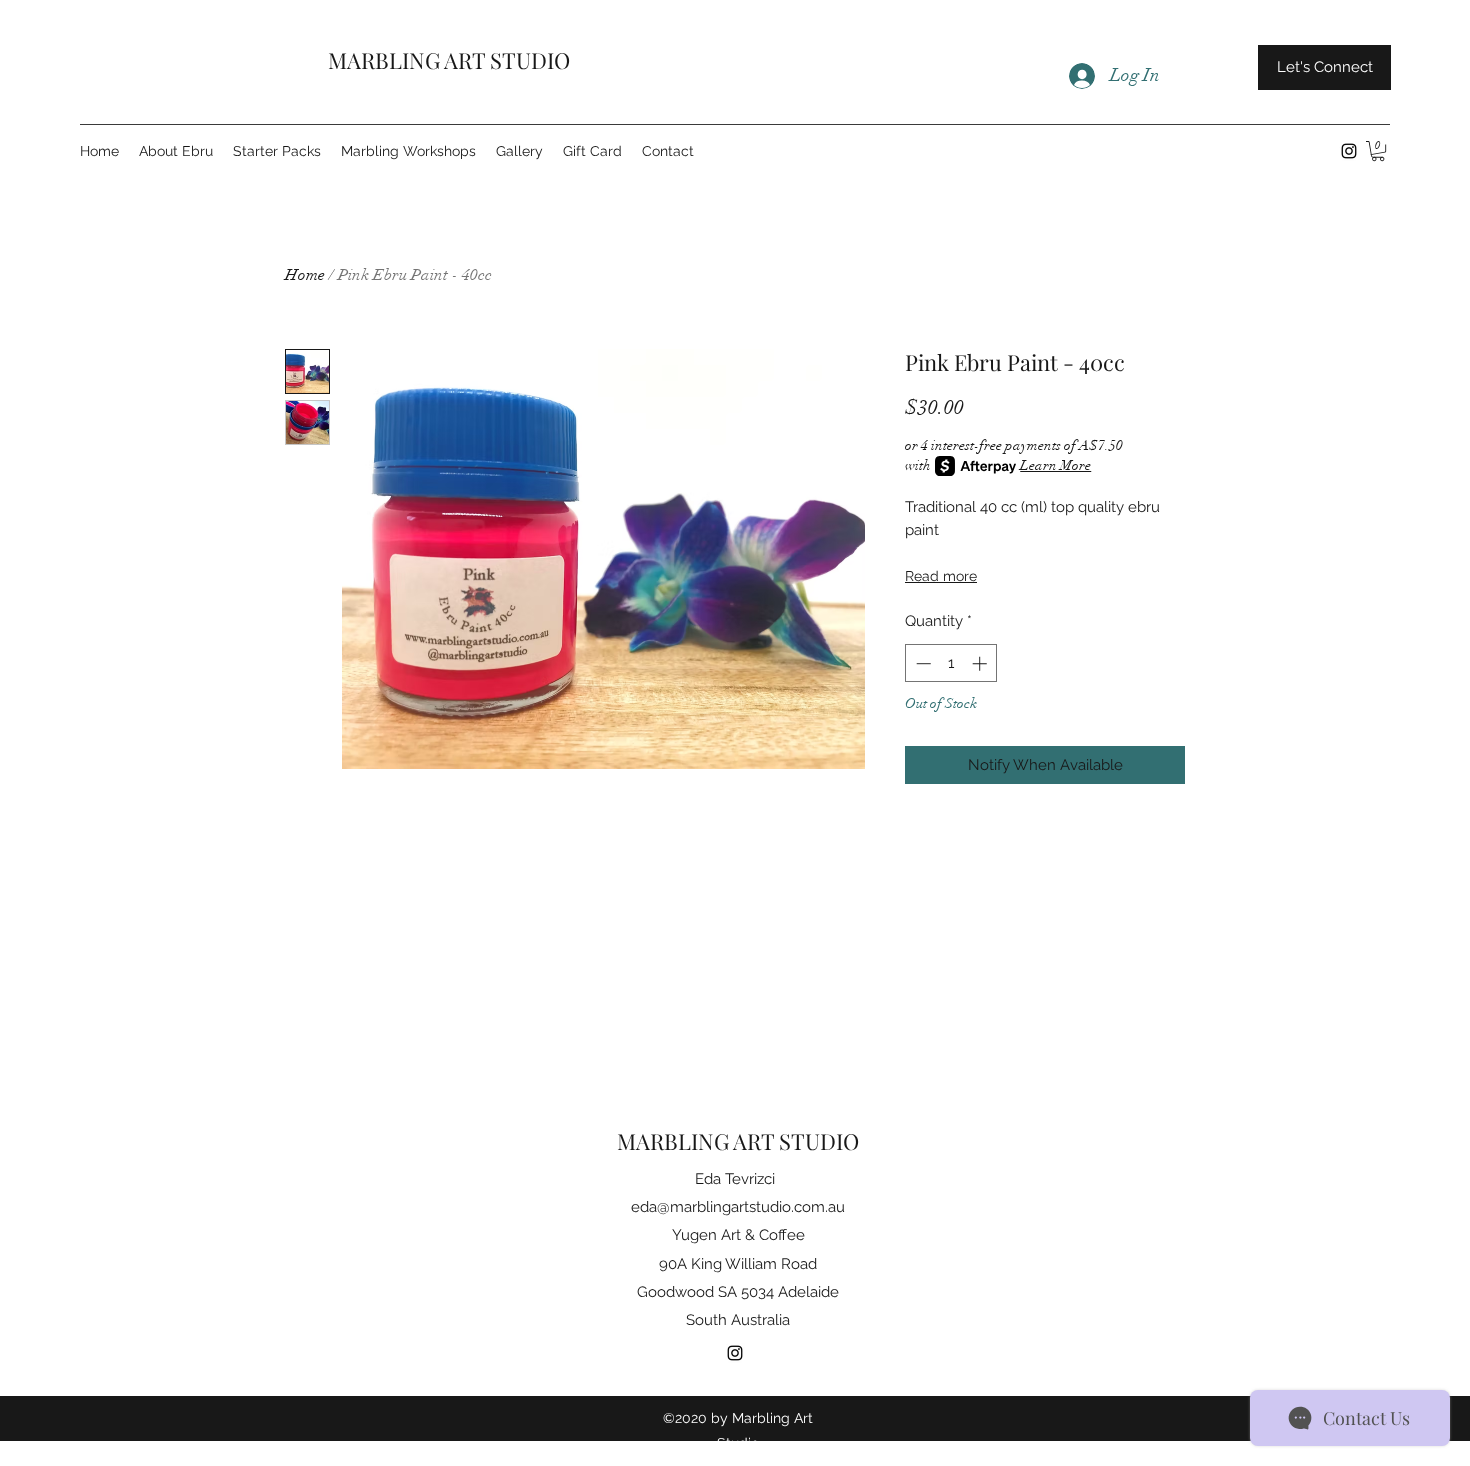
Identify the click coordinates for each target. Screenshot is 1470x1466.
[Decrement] (921, 663)
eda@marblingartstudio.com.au (738, 1207)
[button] (1378, 151)
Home (305, 275)
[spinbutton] (951, 663)
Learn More (1055, 465)
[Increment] (981, 663)
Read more (941, 576)
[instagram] (1349, 151)
